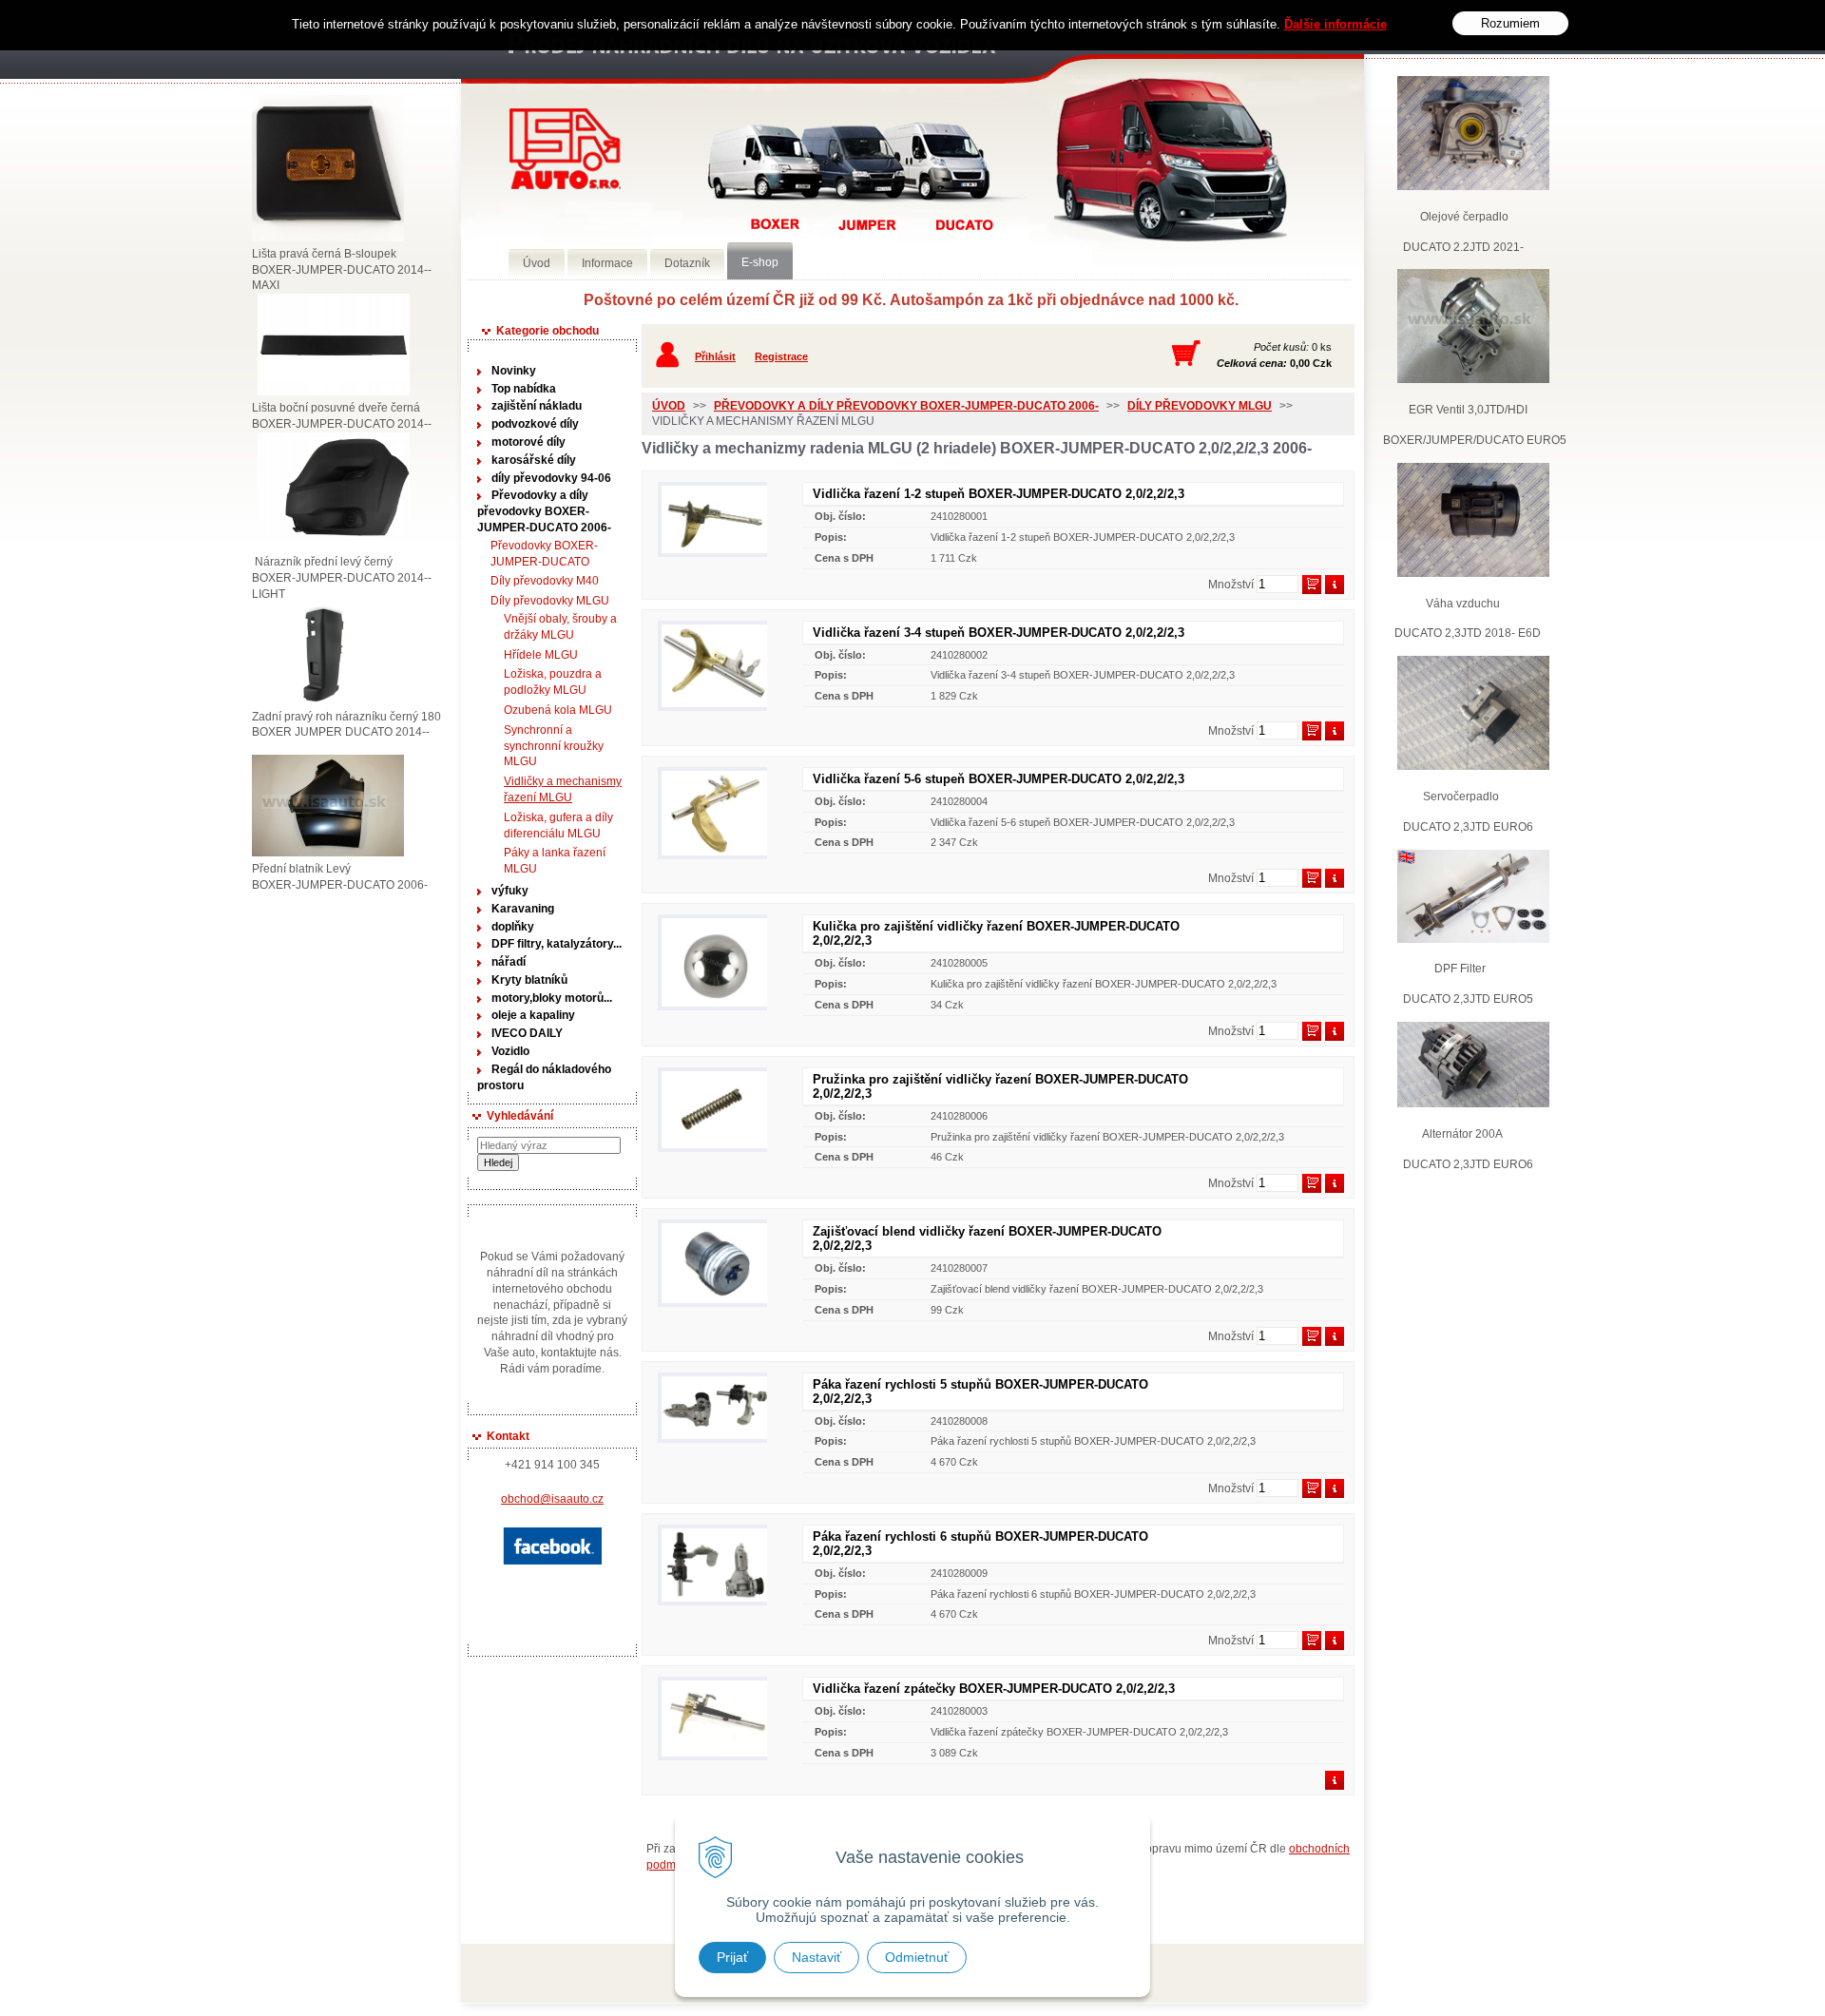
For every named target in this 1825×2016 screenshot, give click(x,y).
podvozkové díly (535, 424)
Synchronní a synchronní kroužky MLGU (554, 746)
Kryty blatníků (529, 980)
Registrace (781, 356)
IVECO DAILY (527, 1033)
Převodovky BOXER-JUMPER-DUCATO (544, 554)
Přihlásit (715, 356)
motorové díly (528, 442)
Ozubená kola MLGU (558, 710)
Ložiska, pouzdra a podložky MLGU (553, 682)
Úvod (669, 406)
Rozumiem (1510, 23)
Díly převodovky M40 (545, 581)
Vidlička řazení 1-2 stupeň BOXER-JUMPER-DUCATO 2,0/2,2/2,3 (999, 494)
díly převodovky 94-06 (551, 478)
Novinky (514, 371)
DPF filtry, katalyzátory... (557, 944)
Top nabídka (524, 389)
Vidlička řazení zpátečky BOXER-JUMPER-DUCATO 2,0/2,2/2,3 (994, 1689)
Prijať (732, 1957)
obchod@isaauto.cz (552, 1499)
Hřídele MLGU (541, 655)
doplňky (513, 927)
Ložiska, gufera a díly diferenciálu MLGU (558, 826)
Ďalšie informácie (1335, 24)
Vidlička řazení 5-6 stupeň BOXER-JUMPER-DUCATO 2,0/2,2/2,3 (999, 779)
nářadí (509, 962)
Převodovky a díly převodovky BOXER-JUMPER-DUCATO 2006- (544, 511)
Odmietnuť (917, 1957)
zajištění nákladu (537, 406)
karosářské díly (534, 460)
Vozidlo (510, 1051)
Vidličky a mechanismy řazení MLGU (563, 789)
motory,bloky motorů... (552, 998)
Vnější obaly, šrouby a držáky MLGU (560, 627)
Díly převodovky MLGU (550, 601)
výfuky (510, 891)
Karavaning (523, 909)
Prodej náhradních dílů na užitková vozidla (565, 149)
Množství (1231, 585)
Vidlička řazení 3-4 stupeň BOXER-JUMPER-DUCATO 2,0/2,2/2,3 (999, 633)
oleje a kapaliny (533, 1015)
